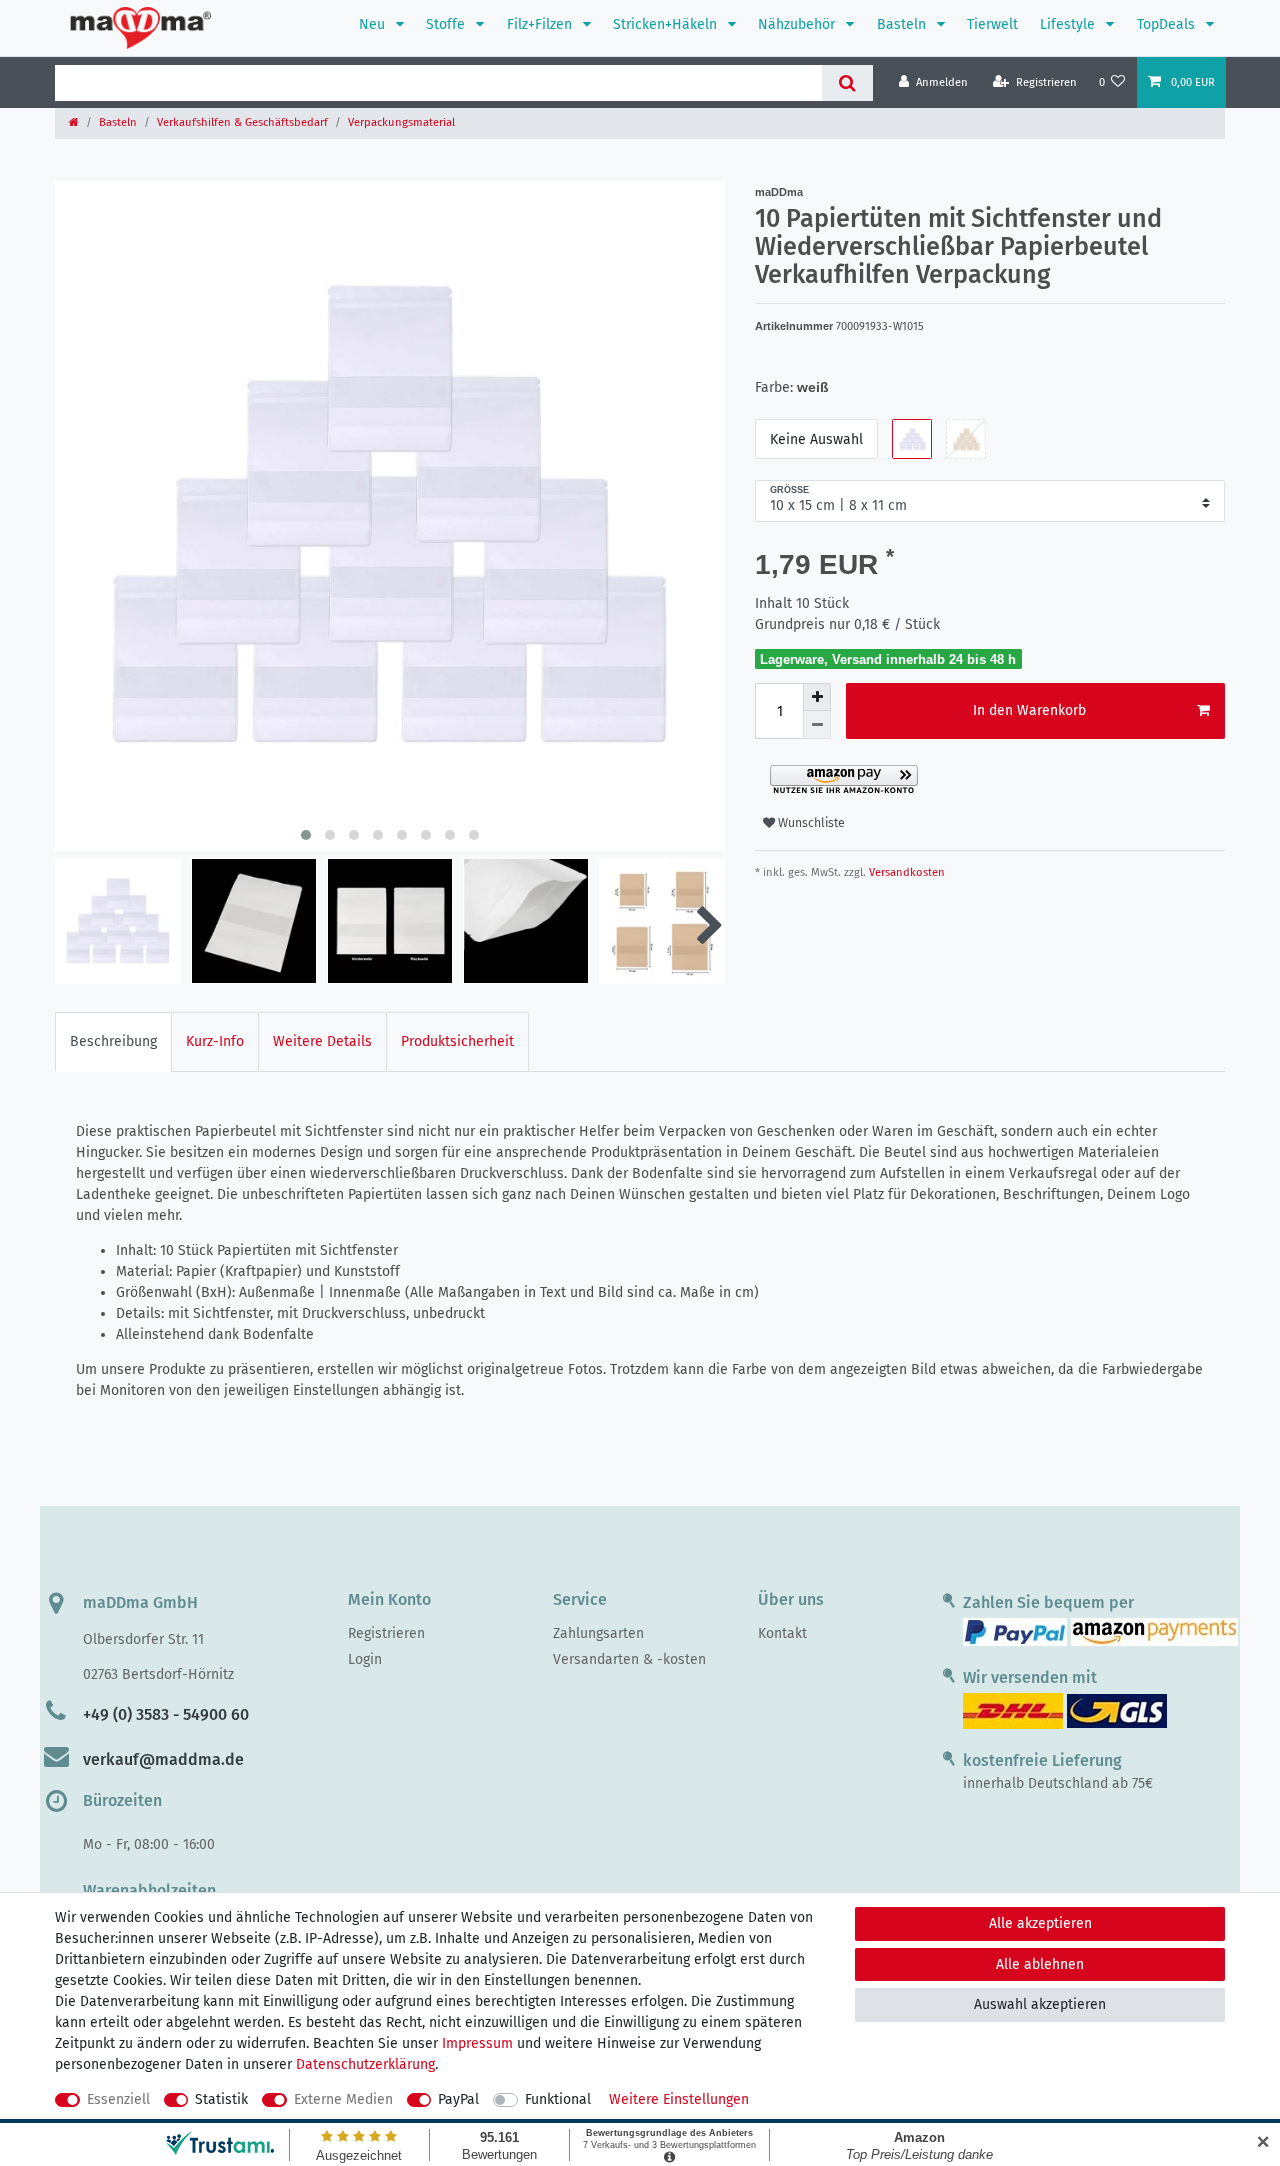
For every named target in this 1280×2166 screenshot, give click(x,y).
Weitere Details (322, 1041)
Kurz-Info (215, 1041)
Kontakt (782, 1633)
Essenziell (118, 2099)
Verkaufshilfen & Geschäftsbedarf (242, 122)
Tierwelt (992, 24)
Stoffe (447, 24)
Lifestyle (1069, 24)
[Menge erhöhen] (817, 697)
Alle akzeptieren (1040, 1923)
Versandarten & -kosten (629, 1659)
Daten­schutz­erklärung (365, 2064)
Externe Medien (343, 2099)
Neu (374, 24)
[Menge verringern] (817, 725)
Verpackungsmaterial (401, 122)
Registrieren (386, 1633)
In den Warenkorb (1029, 710)
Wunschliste (810, 823)
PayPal (458, 2099)
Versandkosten (905, 872)
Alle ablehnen (1040, 1964)
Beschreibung (113, 1041)
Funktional (558, 2099)
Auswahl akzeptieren (1040, 2004)
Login (365, 1659)
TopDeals (1168, 24)
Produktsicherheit (457, 1041)
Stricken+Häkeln (667, 24)
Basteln (903, 24)
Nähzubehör (798, 24)
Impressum (477, 2043)
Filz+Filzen (541, 24)
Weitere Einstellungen (679, 2099)
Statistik (221, 2099)
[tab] (113, 1041)
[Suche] (847, 83)
